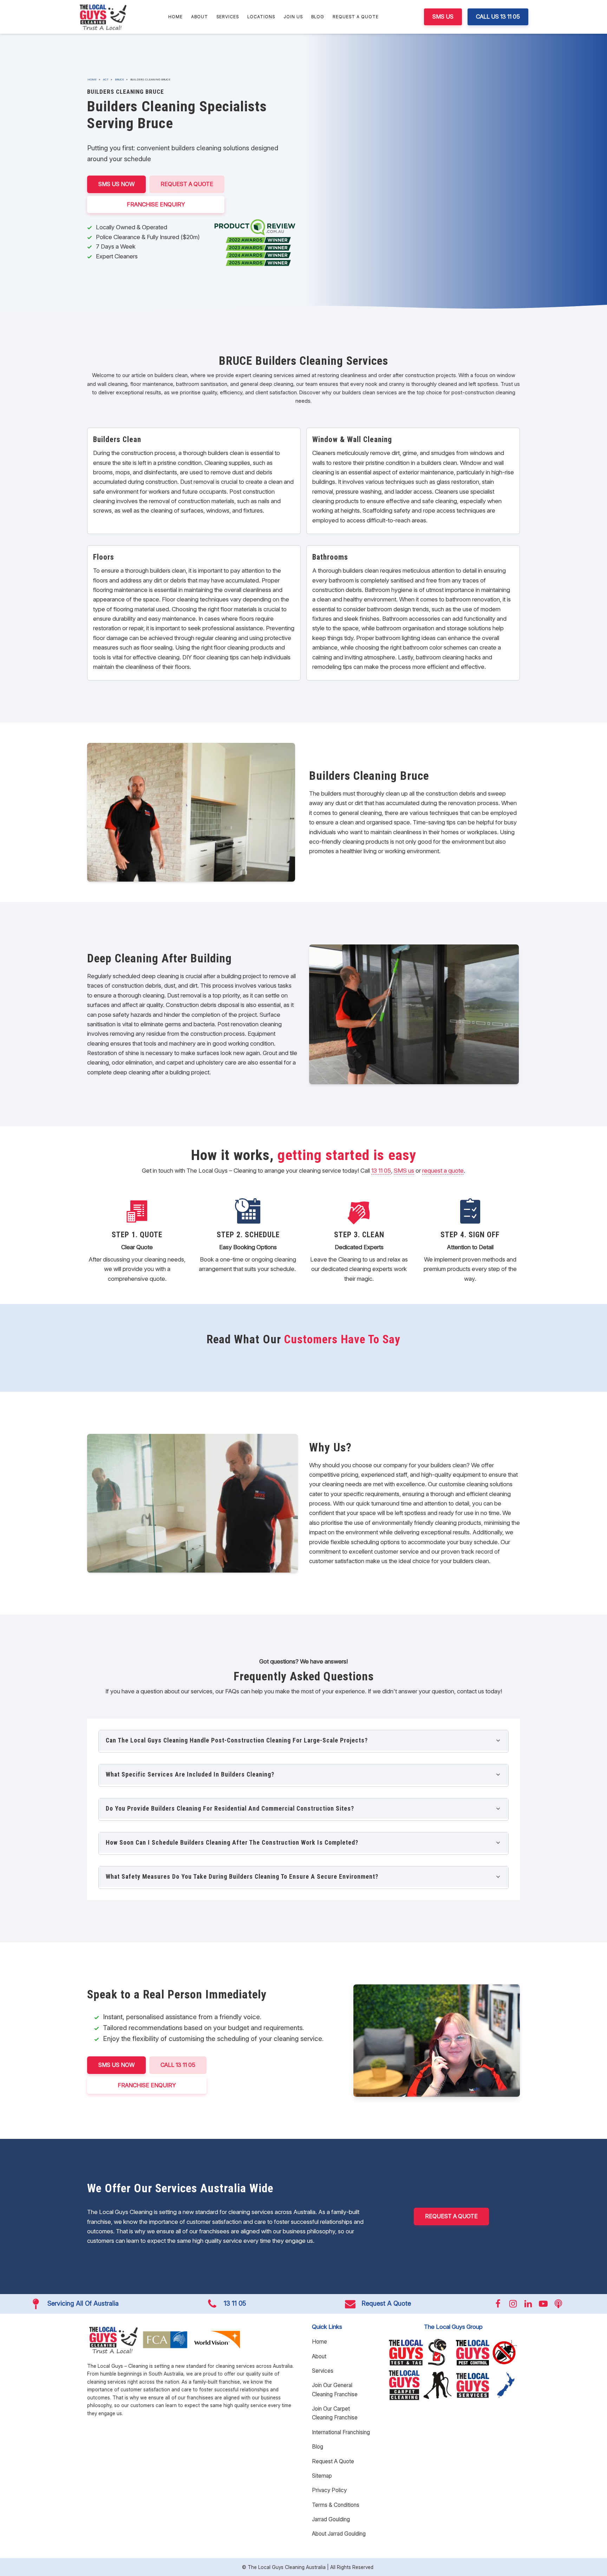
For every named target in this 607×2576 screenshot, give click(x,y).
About (200, 17)
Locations (261, 17)
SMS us (404, 1171)
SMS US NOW (116, 184)
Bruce (119, 79)
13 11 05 (381, 1171)
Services (228, 17)
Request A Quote (356, 17)
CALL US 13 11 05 (498, 17)
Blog (318, 17)
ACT (106, 79)
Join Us (293, 17)
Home (175, 17)
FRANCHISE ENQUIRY (156, 204)
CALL (178, 2065)
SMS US (443, 17)
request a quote (443, 1171)
